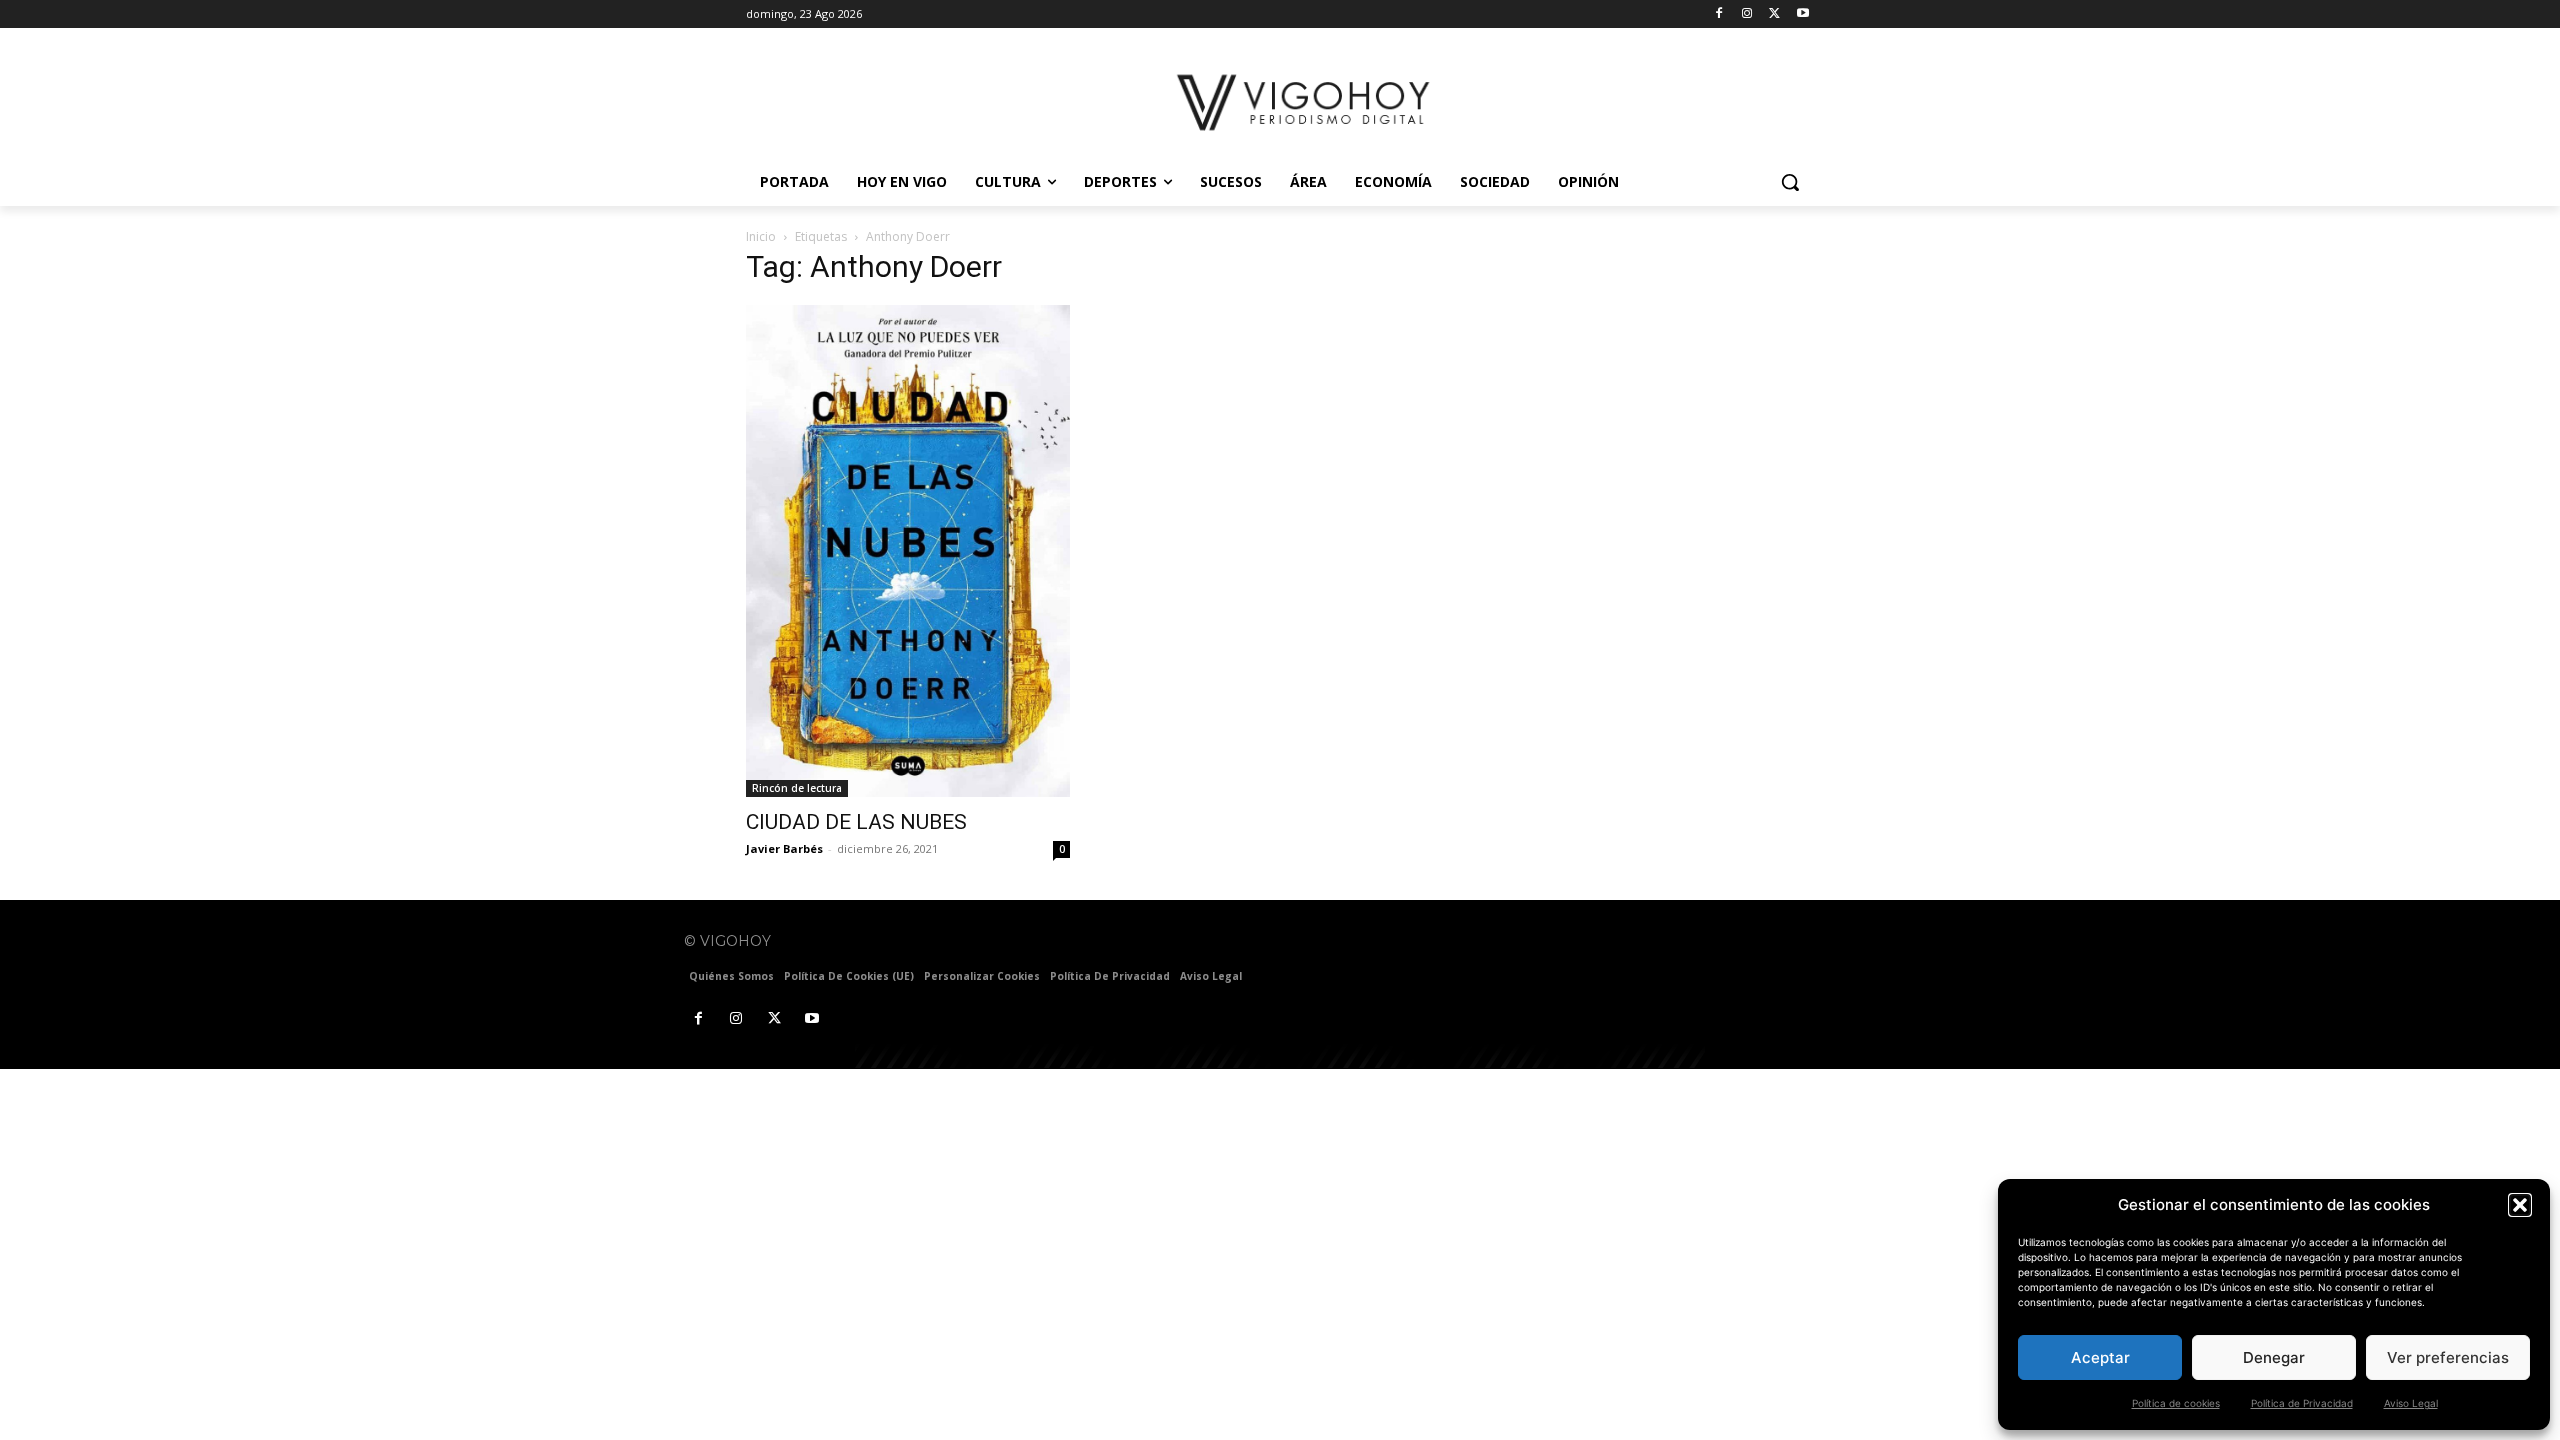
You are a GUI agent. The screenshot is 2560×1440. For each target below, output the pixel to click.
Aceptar (2100, 1357)
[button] (2520, 1205)
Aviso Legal (2411, 1403)
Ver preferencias (2448, 1357)
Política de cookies (2176, 1403)
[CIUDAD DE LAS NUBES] (908, 550)
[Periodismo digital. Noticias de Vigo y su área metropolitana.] (1305, 102)
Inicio (761, 236)
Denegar (2274, 1357)
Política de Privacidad (2302, 1403)
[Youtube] (1802, 14)
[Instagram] (1747, 14)
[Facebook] (1719, 14)
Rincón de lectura (797, 788)
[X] (1774, 14)
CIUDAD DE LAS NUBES (856, 822)
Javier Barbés (784, 848)
